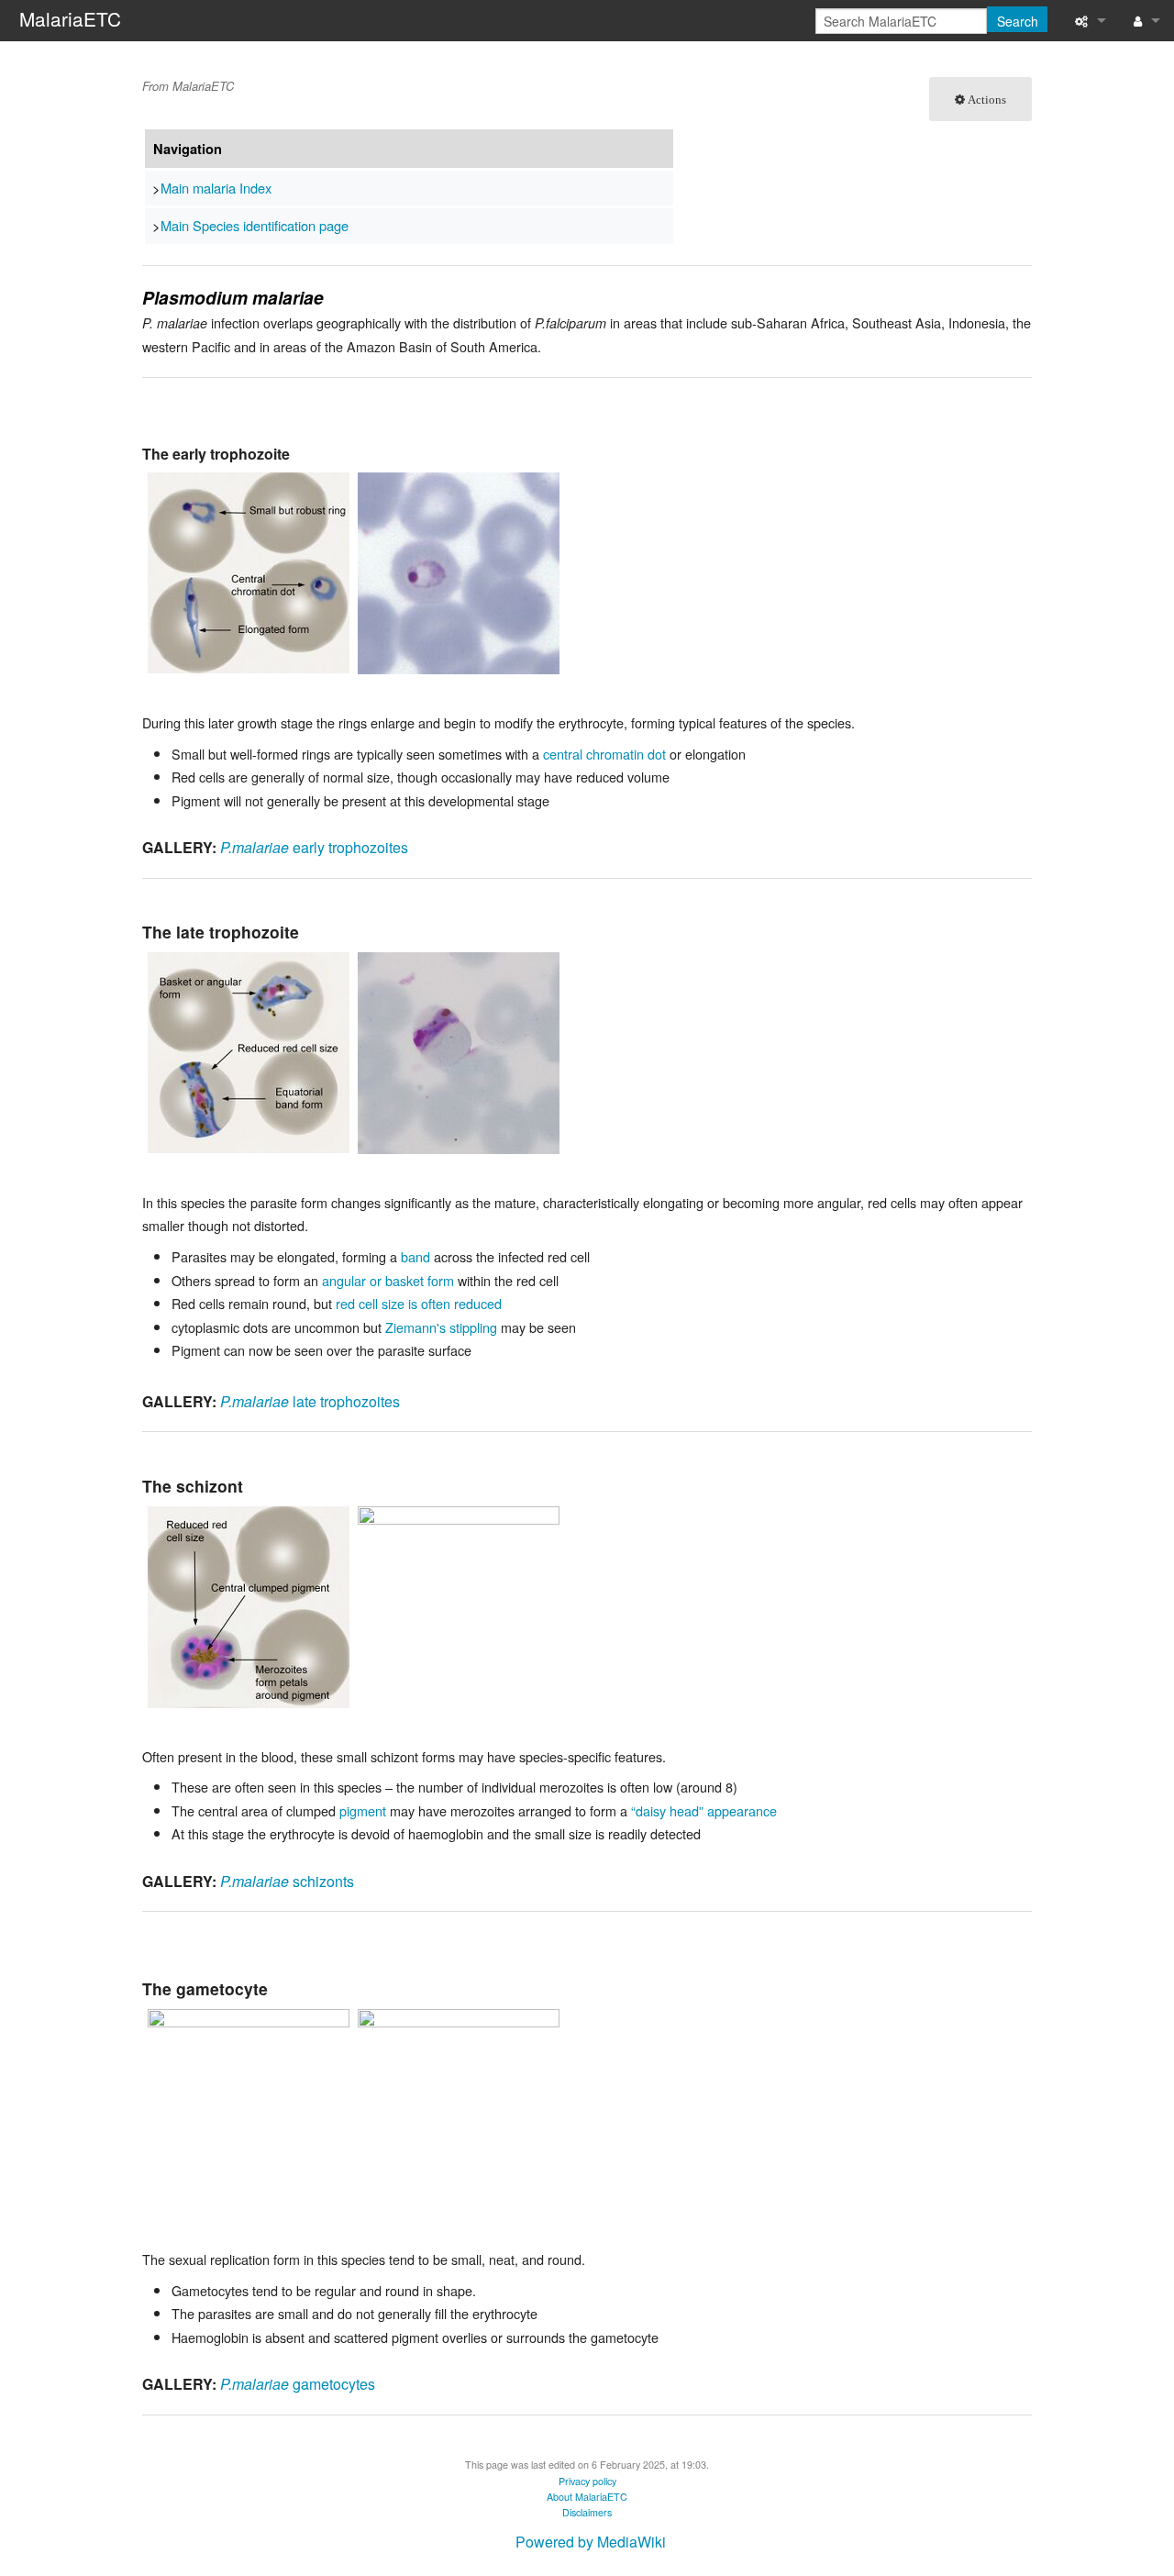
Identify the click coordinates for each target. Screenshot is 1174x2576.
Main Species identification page (255, 225)
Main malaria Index (216, 188)
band (415, 1256)
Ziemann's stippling (441, 1327)
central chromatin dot (604, 754)
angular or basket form (388, 1280)
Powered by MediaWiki (591, 2542)
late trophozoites (310, 1401)
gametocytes (298, 2384)
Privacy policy (587, 2481)
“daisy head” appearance (704, 1810)
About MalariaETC (587, 2497)
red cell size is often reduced (419, 1303)
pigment (363, 1810)
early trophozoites (314, 847)
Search (1018, 21)
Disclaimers (587, 2512)
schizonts (287, 1881)
